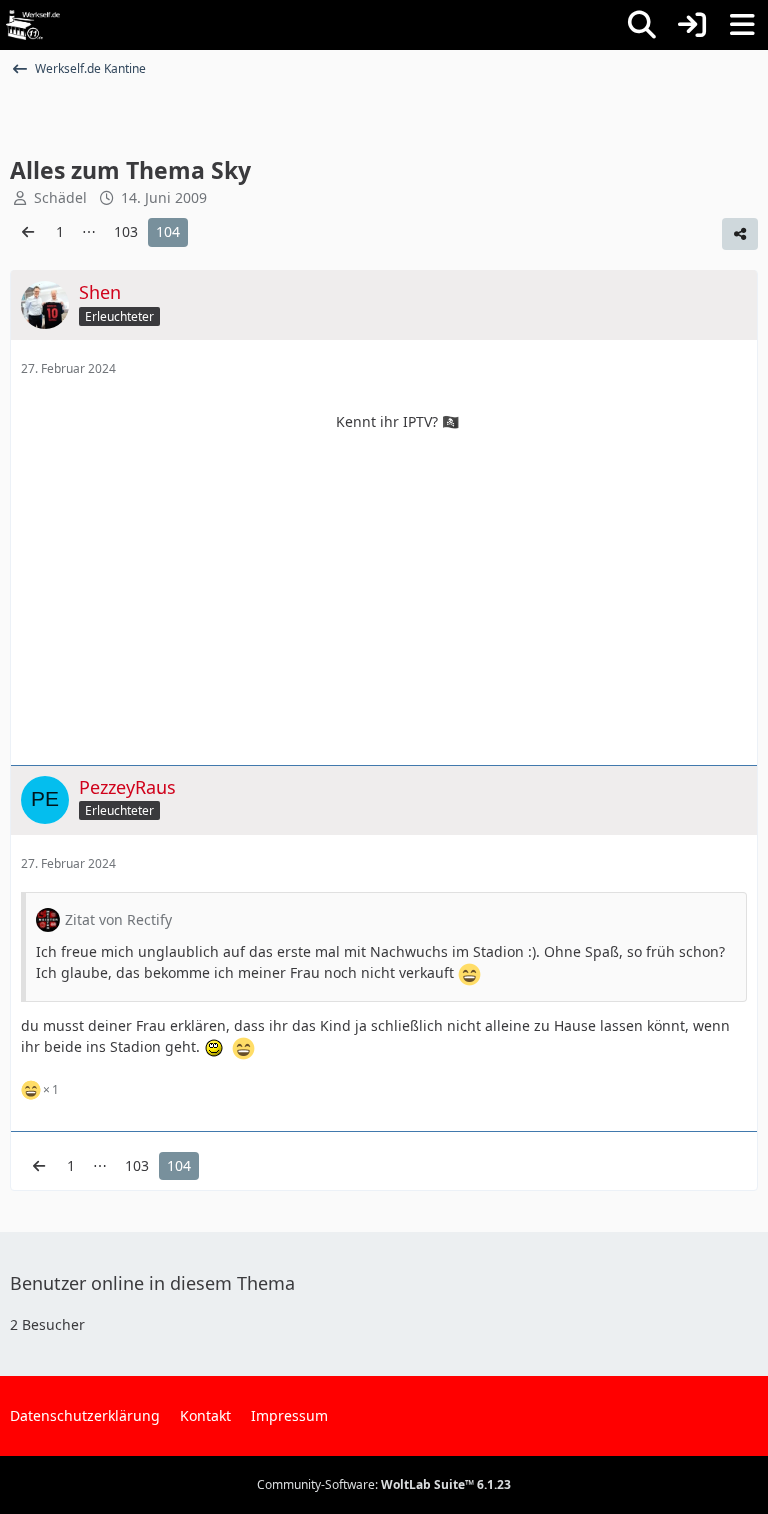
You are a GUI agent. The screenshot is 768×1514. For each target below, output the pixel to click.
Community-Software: (384, 1484)
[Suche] (642, 25)
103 (126, 231)
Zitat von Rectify (118, 919)
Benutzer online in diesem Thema (152, 1283)
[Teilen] (740, 234)
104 (168, 231)
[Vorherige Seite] (28, 232)
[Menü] (742, 25)
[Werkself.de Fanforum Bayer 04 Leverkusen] (33, 25)
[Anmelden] (692, 25)
